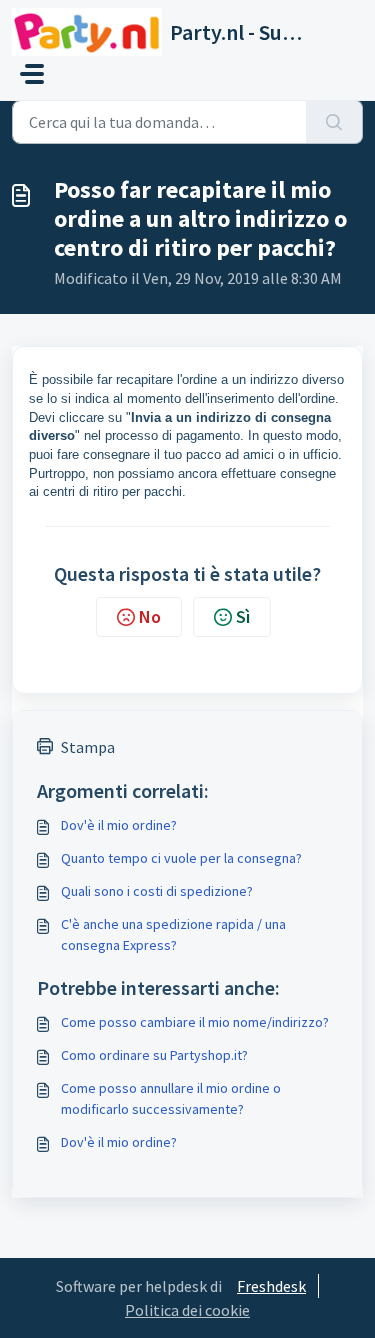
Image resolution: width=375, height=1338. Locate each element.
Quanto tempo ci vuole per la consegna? (181, 858)
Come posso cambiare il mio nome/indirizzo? (195, 1022)
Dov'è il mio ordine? (119, 825)
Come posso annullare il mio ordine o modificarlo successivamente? (171, 1098)
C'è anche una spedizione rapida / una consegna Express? (173, 934)
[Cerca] (334, 122)
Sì (243, 616)
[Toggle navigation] (32, 74)
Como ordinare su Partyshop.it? (154, 1055)
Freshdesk (271, 1286)
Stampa (88, 747)
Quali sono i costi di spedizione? (157, 891)
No (150, 616)
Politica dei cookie (187, 1310)
